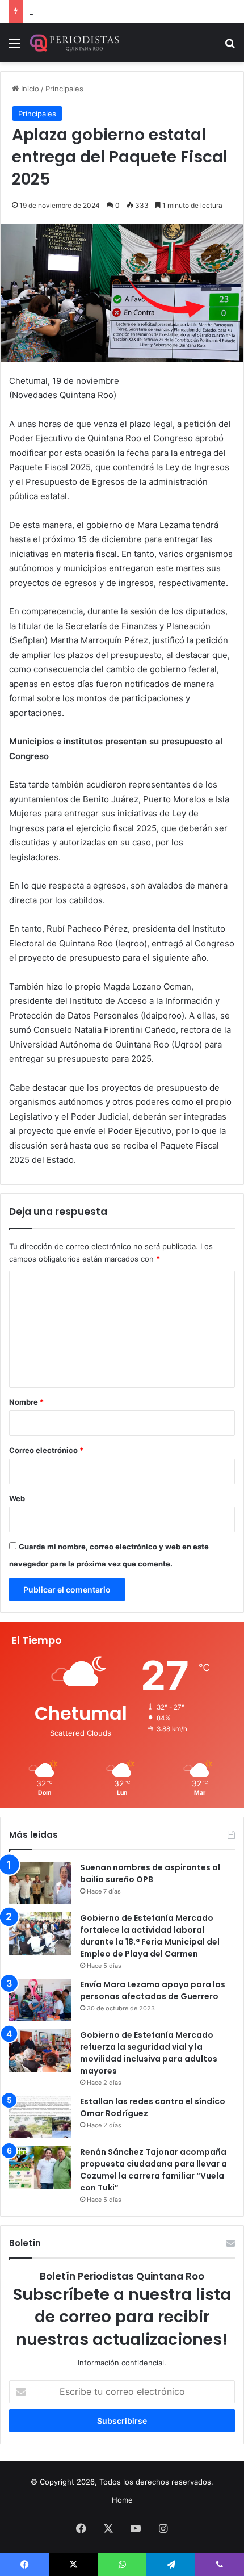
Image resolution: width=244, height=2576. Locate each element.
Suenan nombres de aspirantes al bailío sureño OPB (150, 1873)
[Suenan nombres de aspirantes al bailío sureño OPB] (40, 1883)
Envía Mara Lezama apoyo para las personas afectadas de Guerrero (153, 1990)
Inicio (29, 89)
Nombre (26, 1402)
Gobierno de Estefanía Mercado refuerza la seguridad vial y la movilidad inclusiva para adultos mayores (149, 2053)
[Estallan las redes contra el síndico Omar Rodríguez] (40, 2117)
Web (17, 1498)
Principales (64, 89)
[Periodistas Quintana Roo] (74, 43)
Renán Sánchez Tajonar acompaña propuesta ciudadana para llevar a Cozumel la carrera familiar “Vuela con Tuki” (153, 2170)
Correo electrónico (46, 1450)
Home (122, 2500)
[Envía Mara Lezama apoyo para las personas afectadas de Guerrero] (40, 2000)
